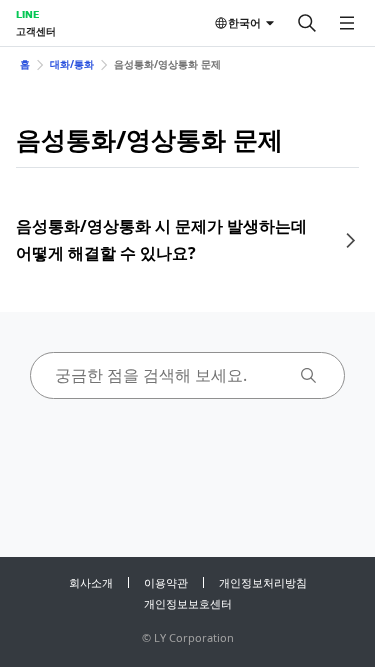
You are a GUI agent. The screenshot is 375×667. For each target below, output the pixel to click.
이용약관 (166, 582)
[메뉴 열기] (347, 23)
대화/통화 (72, 64)
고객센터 (36, 31)
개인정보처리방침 (263, 582)
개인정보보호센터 (188, 603)
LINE (27, 14)
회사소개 (91, 582)
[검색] (307, 23)
